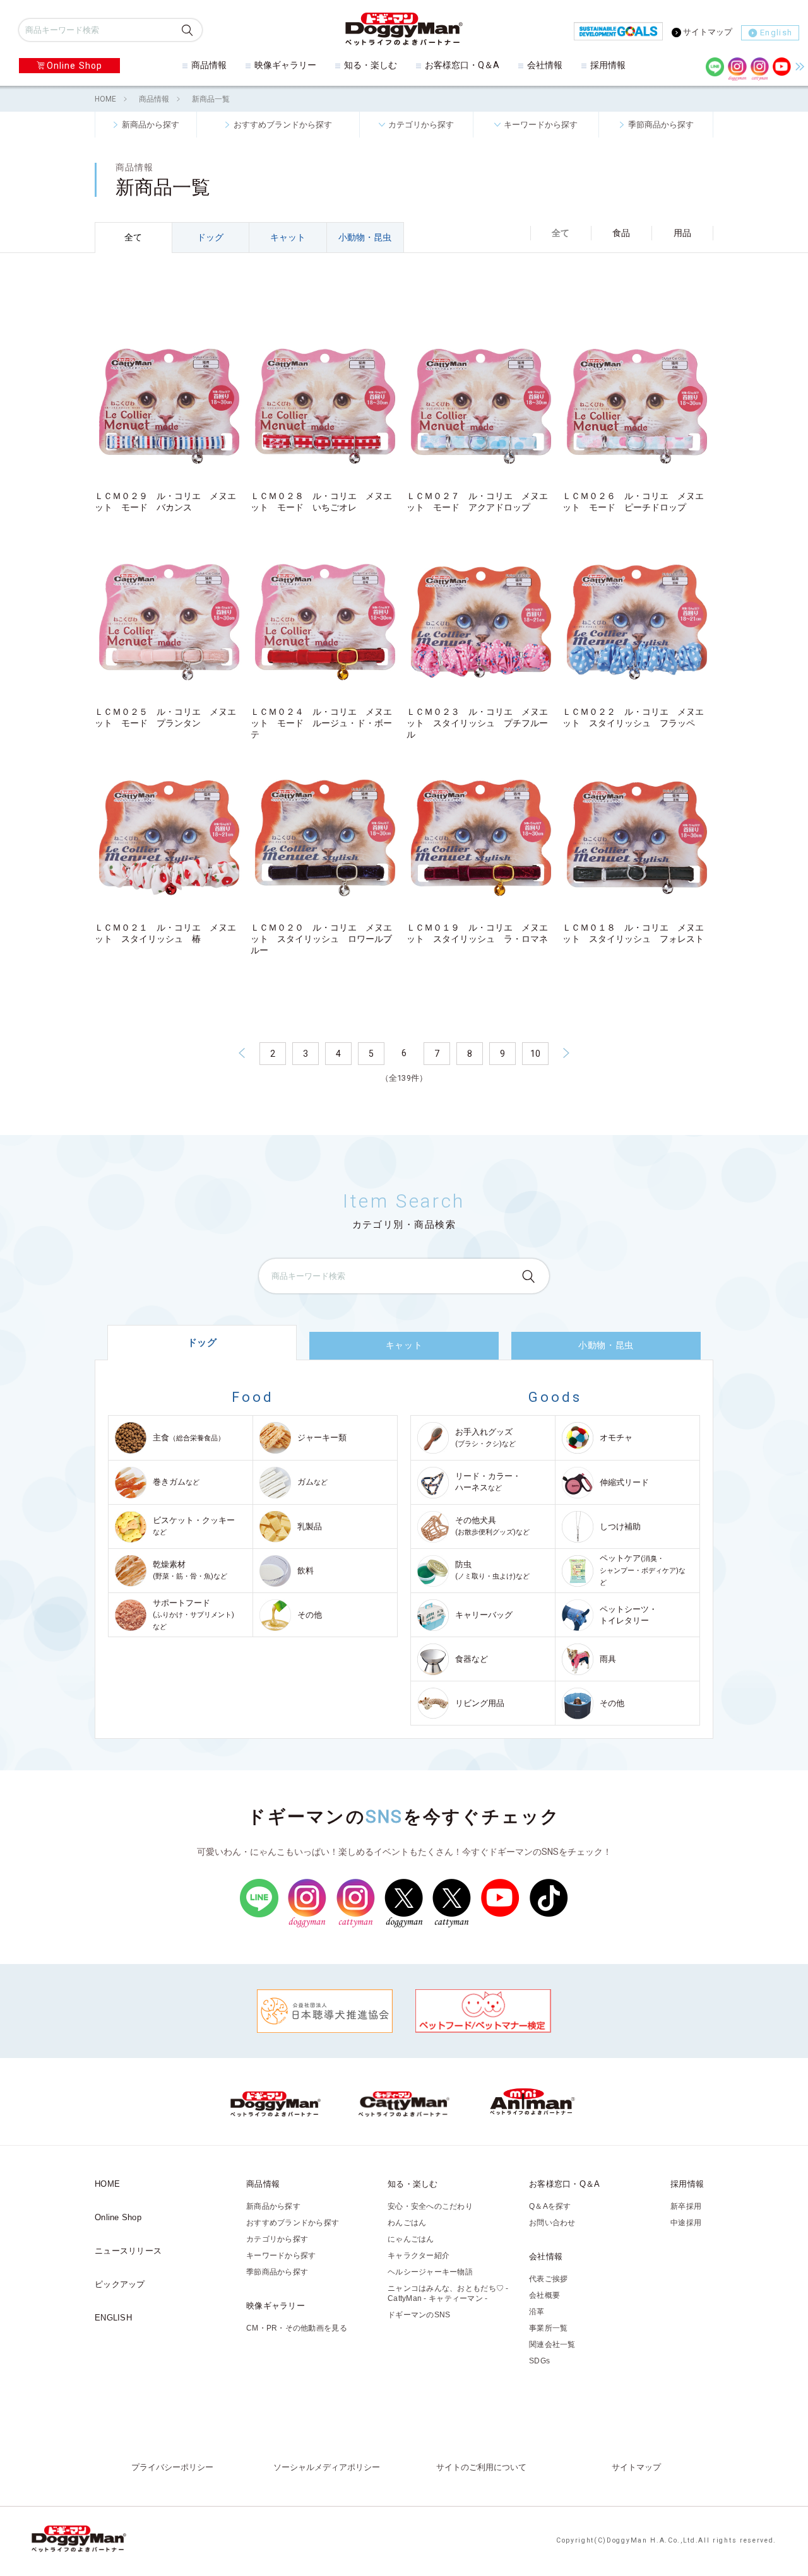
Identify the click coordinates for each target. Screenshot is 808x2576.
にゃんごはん (411, 2239)
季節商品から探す (661, 124)
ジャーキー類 (322, 1438)
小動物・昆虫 (365, 237)
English (776, 32)
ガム (312, 1482)
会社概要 (544, 2295)
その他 (310, 1615)
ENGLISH (113, 2318)
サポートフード (193, 1614)
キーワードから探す (541, 124)
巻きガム (176, 1482)
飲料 (306, 1571)
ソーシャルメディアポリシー (327, 2467)
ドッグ (210, 237)
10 (535, 1054)
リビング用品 (480, 1703)
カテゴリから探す (421, 124)
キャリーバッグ (484, 1615)
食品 (621, 233)
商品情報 (209, 65)
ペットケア (643, 1570)
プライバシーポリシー (172, 2467)
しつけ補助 (620, 1526)
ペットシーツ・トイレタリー (628, 1615)
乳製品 (310, 1526)
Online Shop (74, 66)
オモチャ (616, 1438)
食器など (472, 1659)
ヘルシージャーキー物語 (430, 2272)
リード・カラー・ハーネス (488, 1482)
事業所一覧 (548, 2328)
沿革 (537, 2312)
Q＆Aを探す (550, 2206)
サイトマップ (708, 32)
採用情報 (608, 65)
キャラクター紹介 (419, 2255)
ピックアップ (120, 2284)
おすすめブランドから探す (283, 124)
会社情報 (545, 65)
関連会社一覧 (552, 2344)
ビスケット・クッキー (194, 1526)
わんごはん (407, 2223)
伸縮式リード (624, 1482)
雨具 (608, 1659)
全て (133, 237)
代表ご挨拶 (548, 2279)
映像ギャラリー (285, 65)
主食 (189, 1438)
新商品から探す (151, 124)
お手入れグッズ (485, 1438)
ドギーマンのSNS (419, 2315)
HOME (105, 99)
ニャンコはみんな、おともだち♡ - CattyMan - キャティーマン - (448, 2293)
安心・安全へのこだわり (430, 2206)
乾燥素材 (190, 1570)
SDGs (539, 2361)
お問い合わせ (552, 2223)
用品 (682, 233)
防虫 (492, 1570)
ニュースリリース (128, 2251)
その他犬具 (492, 1526)
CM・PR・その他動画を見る (297, 2328)
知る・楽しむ (371, 65)
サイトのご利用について (481, 2467)
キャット (288, 237)
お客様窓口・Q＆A (462, 65)
